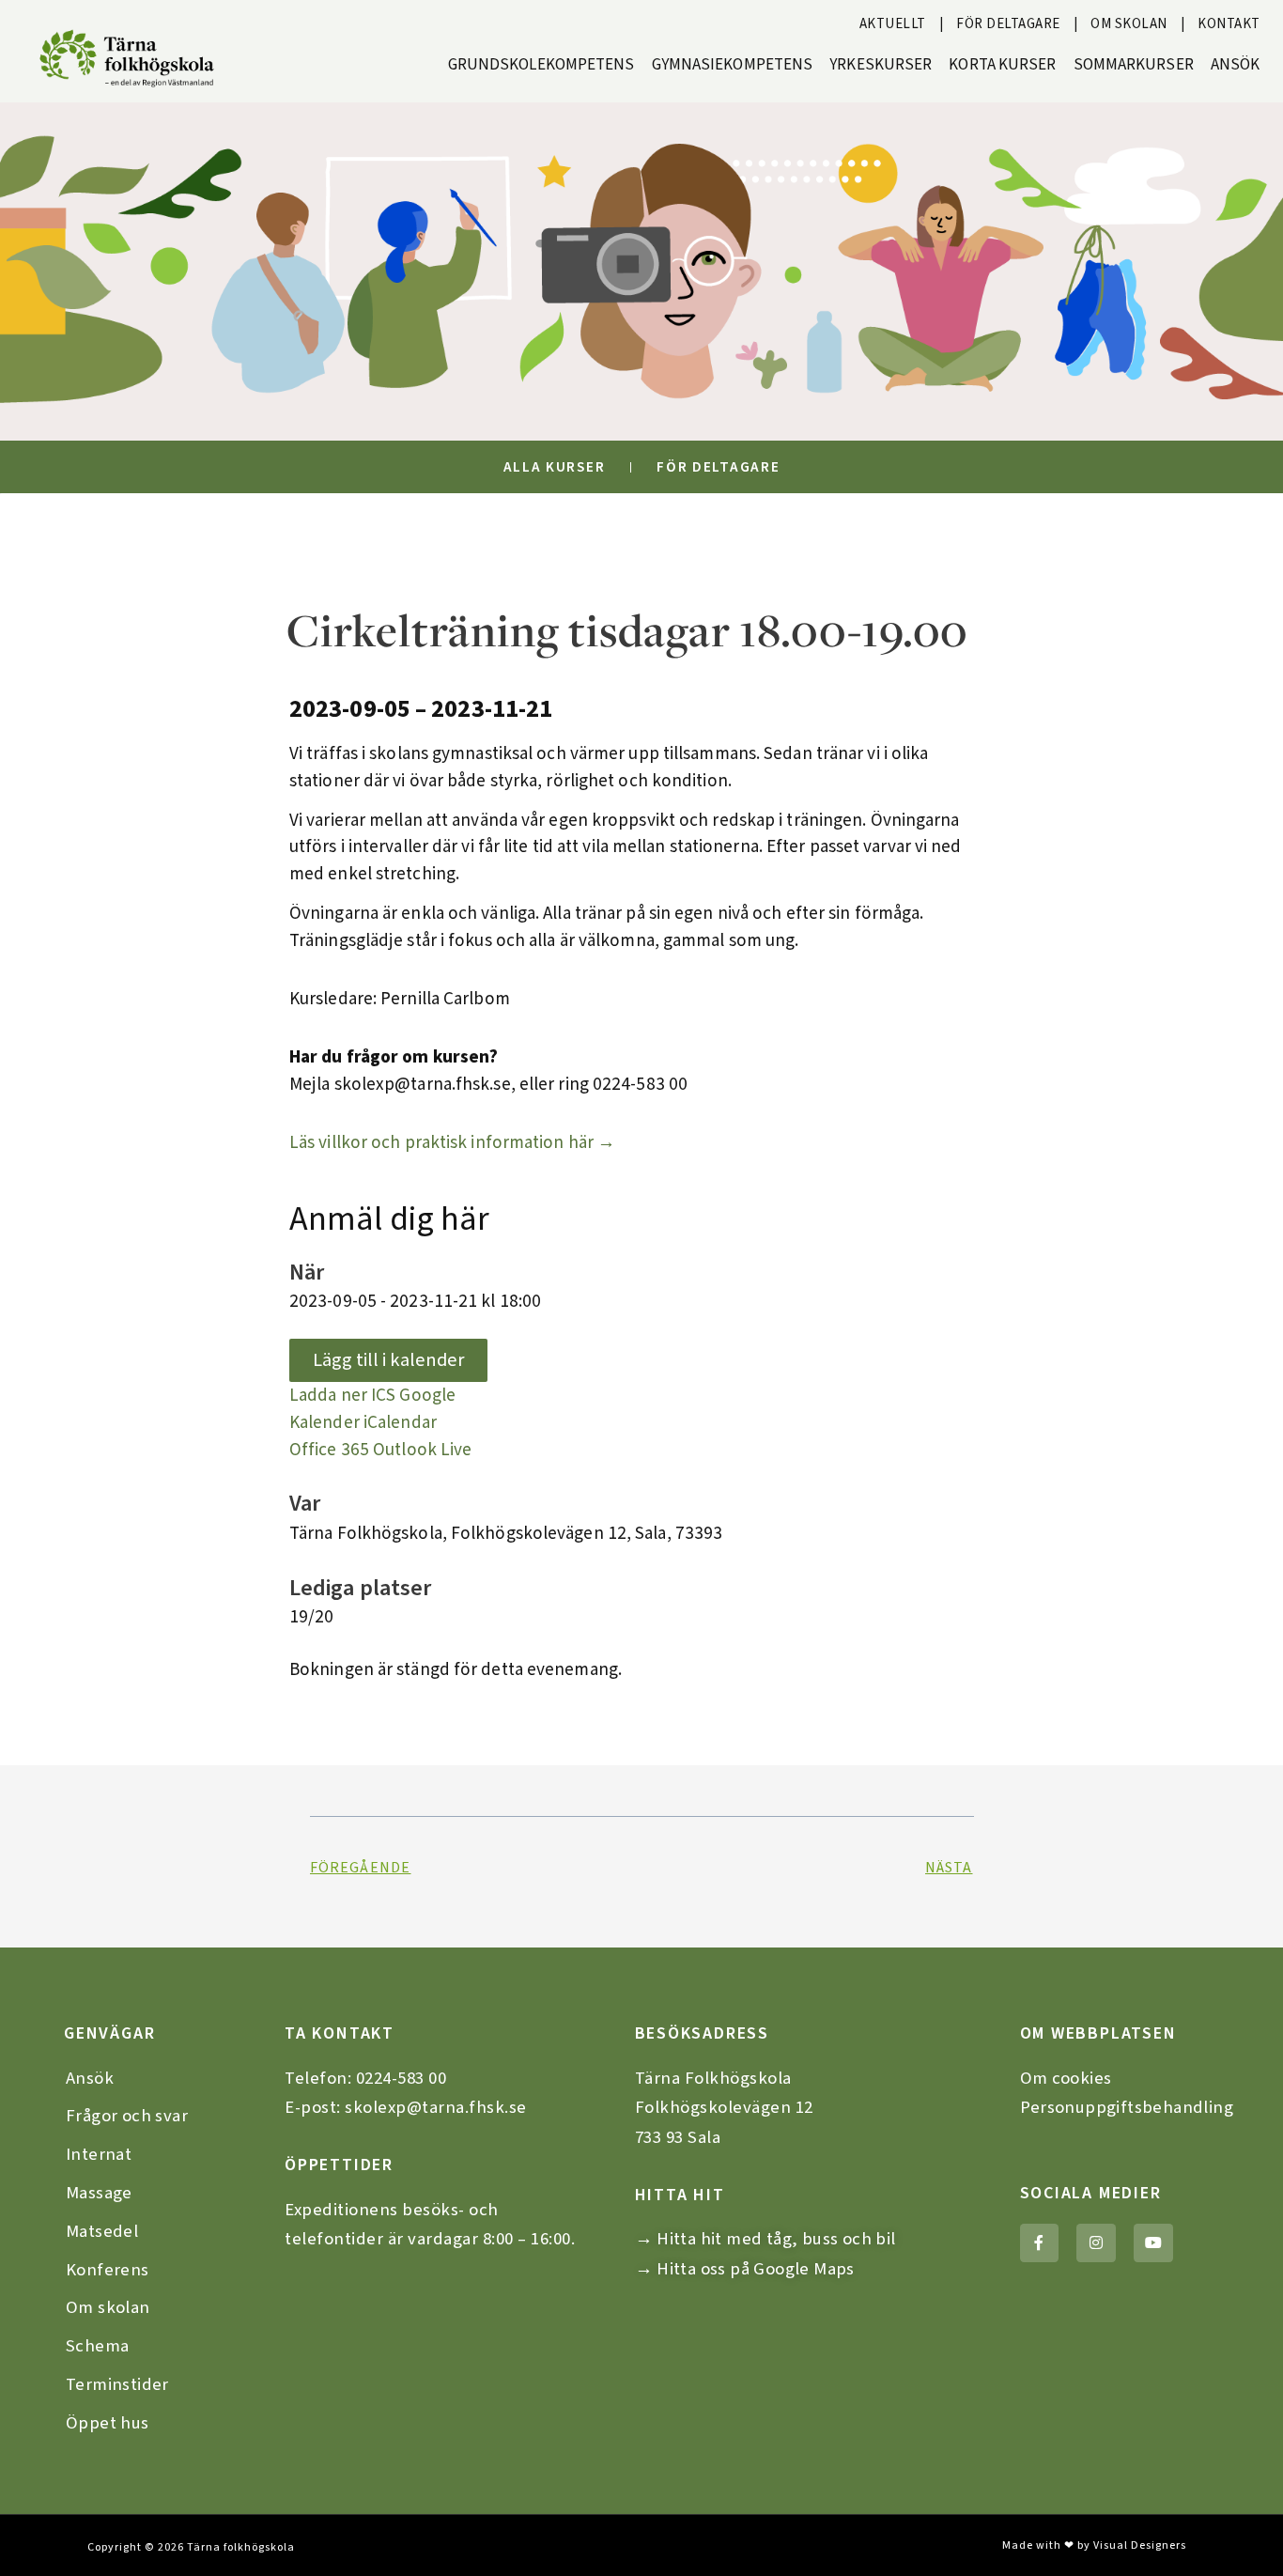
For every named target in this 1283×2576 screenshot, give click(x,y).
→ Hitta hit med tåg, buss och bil (765, 2239)
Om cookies (1066, 2078)
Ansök (1236, 65)
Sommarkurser (1134, 65)
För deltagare (718, 467)
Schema (97, 2346)
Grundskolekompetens (541, 65)
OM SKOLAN (1129, 24)
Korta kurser (1002, 65)
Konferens (108, 2270)
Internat (99, 2154)
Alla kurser (555, 467)
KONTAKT (1229, 24)
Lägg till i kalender (388, 1360)
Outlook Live (422, 1450)
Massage (99, 2193)
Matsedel (102, 2231)
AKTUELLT (893, 24)
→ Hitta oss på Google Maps (745, 2269)
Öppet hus (108, 2423)
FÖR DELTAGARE (1008, 24)
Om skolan (108, 2307)
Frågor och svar (127, 2116)
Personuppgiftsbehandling (1127, 2107)
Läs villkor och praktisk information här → (452, 1142)
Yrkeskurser (881, 65)
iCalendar (400, 1422)
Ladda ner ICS (342, 1395)
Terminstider (117, 2384)
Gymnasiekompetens (733, 65)
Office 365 (329, 1450)
